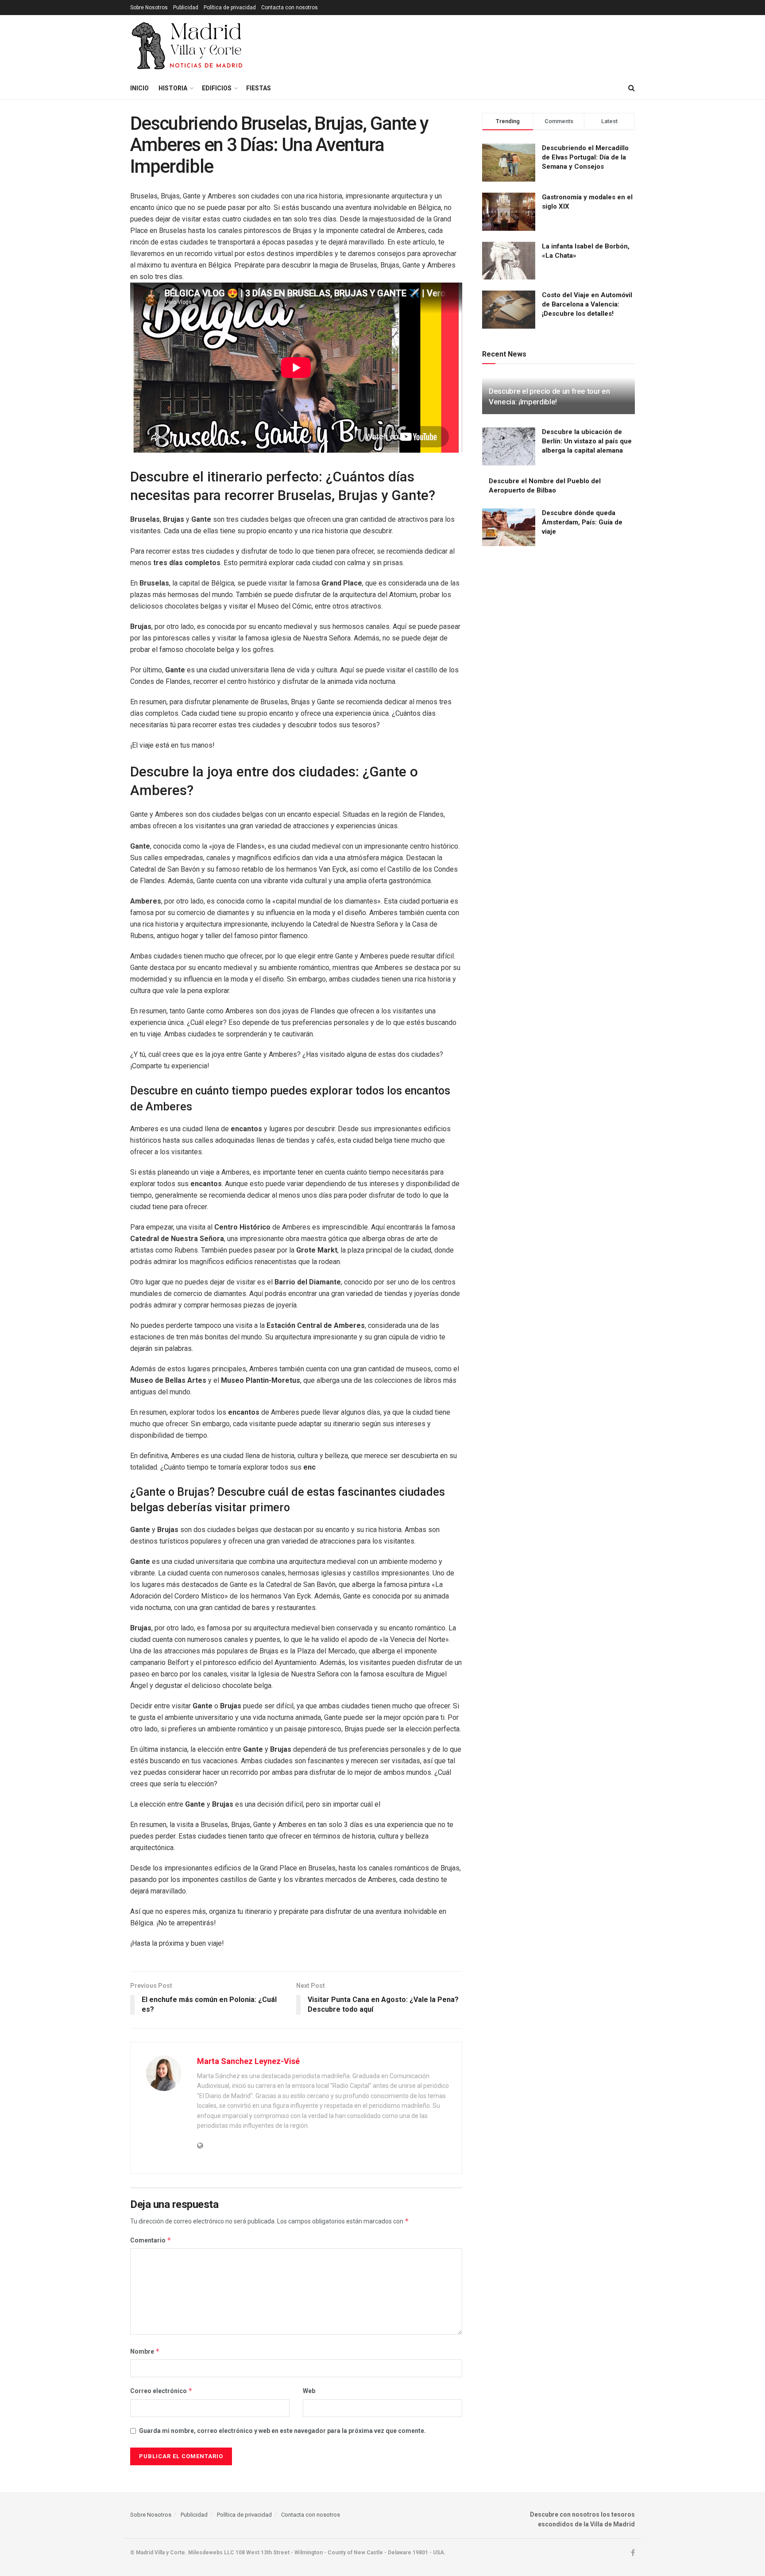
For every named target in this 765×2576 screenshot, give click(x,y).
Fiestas (259, 88)
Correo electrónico (161, 2391)
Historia (173, 88)
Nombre (145, 2351)
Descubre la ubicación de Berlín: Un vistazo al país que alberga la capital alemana (587, 441)
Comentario (151, 2240)
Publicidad (186, 8)
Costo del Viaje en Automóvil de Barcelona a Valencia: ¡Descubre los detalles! (587, 304)
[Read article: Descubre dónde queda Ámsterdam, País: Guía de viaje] (509, 528)
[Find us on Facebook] (633, 2553)
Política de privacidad (230, 8)
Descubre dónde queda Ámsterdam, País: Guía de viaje (582, 522)
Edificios (217, 88)
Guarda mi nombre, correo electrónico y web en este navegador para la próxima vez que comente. (282, 2431)
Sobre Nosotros (149, 8)
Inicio (139, 88)
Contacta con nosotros (290, 8)
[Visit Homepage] (188, 46)
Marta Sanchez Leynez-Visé (248, 2061)
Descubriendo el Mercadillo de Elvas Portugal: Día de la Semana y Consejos (585, 157)
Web (309, 2391)
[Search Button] (632, 88)
